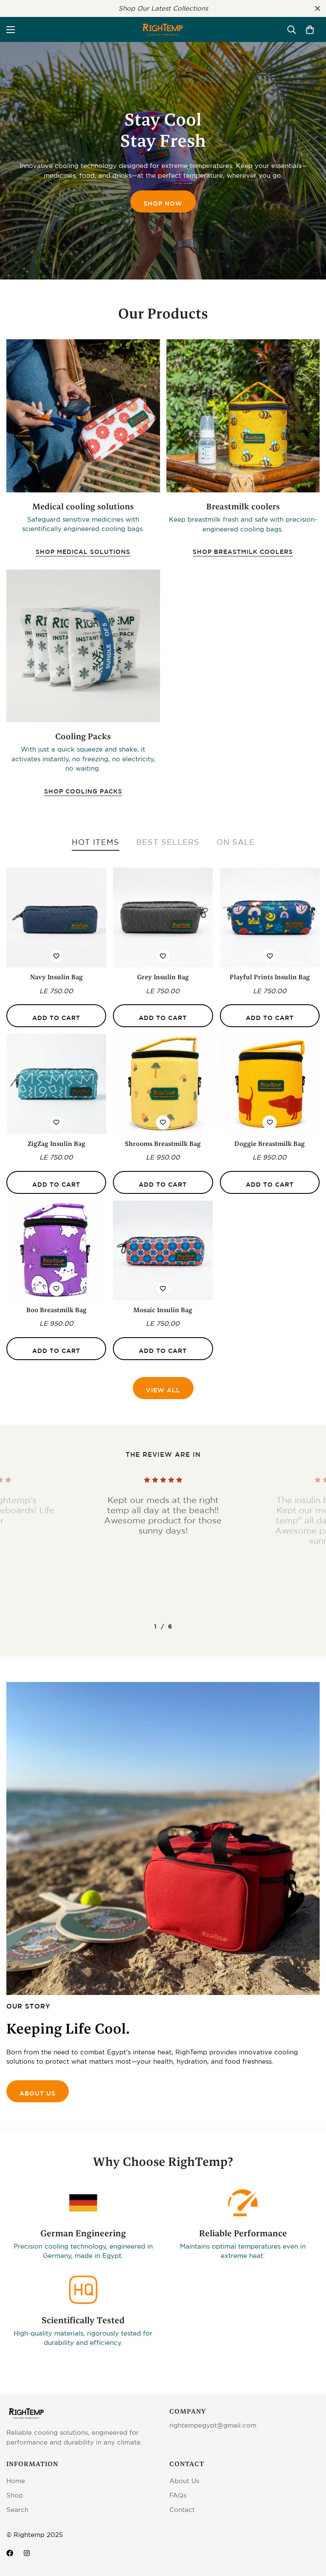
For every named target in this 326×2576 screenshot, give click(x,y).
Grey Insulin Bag (163, 977)
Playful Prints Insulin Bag (270, 977)
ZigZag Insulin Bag (56, 1144)
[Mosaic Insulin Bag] (163, 1250)
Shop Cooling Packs (83, 791)
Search (17, 2510)
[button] (310, 30)
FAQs (178, 2495)
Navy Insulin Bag (56, 977)
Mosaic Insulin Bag (163, 1310)
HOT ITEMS (96, 842)
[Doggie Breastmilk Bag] (270, 1084)
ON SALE (236, 842)
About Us (184, 2481)
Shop (15, 2495)
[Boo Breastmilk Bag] (56, 1250)
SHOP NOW (163, 204)
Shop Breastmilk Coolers (243, 552)
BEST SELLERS (168, 842)
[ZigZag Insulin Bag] (56, 1084)
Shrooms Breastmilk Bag (163, 1144)
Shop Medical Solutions (83, 552)
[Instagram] (27, 2553)
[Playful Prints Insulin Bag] (270, 918)
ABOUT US (38, 2093)
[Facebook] (10, 2553)
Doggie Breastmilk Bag (270, 1144)
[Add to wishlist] (56, 956)
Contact (182, 2510)
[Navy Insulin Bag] (56, 918)
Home (16, 2481)
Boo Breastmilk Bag (56, 1310)
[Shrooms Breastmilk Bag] (163, 1084)
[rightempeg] (163, 29)
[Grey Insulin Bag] (163, 918)
